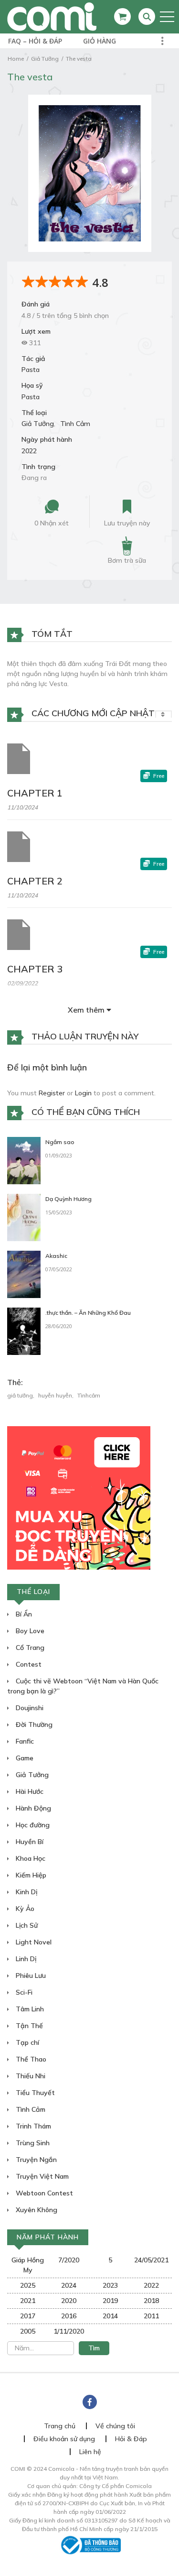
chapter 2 (35, 881)
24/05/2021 (151, 2260)
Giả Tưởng (45, 59)
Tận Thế (28, 2026)
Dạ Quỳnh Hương (68, 1199)
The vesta (79, 59)
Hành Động (32, 1808)
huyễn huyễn (55, 1395)
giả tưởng (20, 1395)
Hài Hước (29, 1791)
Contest (28, 1664)
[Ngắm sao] (24, 1160)
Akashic (56, 1256)
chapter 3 (35, 969)
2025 (28, 2285)
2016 (69, 2316)
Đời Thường (33, 1725)
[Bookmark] (127, 507)
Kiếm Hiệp (30, 1875)
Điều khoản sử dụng (64, 2439)
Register (52, 1093)
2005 (28, 2331)
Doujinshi (29, 1708)
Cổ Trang (29, 1648)
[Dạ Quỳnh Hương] (24, 1217)
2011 (151, 2316)
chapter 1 (35, 793)
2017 (28, 2316)
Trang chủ (60, 2426)
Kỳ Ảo (24, 1909)
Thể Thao (30, 2059)
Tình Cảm (75, 424)
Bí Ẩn (23, 1614)
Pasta (31, 370)
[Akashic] (24, 1274)
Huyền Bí (29, 1842)
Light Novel (33, 1942)
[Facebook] (90, 2402)
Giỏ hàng (100, 41)
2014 (110, 2316)
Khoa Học (30, 1858)
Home (16, 59)
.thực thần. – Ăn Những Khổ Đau (88, 1313)
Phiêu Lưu (30, 1976)
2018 (151, 2301)
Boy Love (29, 1631)
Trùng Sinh (32, 2143)
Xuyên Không (36, 2210)
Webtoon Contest (43, 2193)
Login (83, 1093)
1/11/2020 (69, 2331)
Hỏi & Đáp (131, 2439)
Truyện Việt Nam (41, 2176)
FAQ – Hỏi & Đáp (35, 41)
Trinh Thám (32, 2126)
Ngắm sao (60, 1142)
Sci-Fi (23, 1992)
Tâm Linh (29, 2009)
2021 (28, 2301)
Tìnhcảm (89, 1395)
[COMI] (52, 16)
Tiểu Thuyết (34, 2093)
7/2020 (69, 2260)
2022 (29, 451)
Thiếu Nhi (30, 2076)
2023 (110, 2285)
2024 (69, 2285)
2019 (110, 2301)
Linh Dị (25, 1959)
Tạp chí (26, 2042)
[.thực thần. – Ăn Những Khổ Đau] (24, 1331)
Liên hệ (90, 2452)
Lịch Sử (26, 1925)
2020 (69, 2301)
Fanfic (24, 1741)
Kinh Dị (26, 1892)
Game (24, 1758)
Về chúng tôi (115, 2426)
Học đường (32, 1825)
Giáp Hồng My (28, 2265)
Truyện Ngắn (35, 2160)
